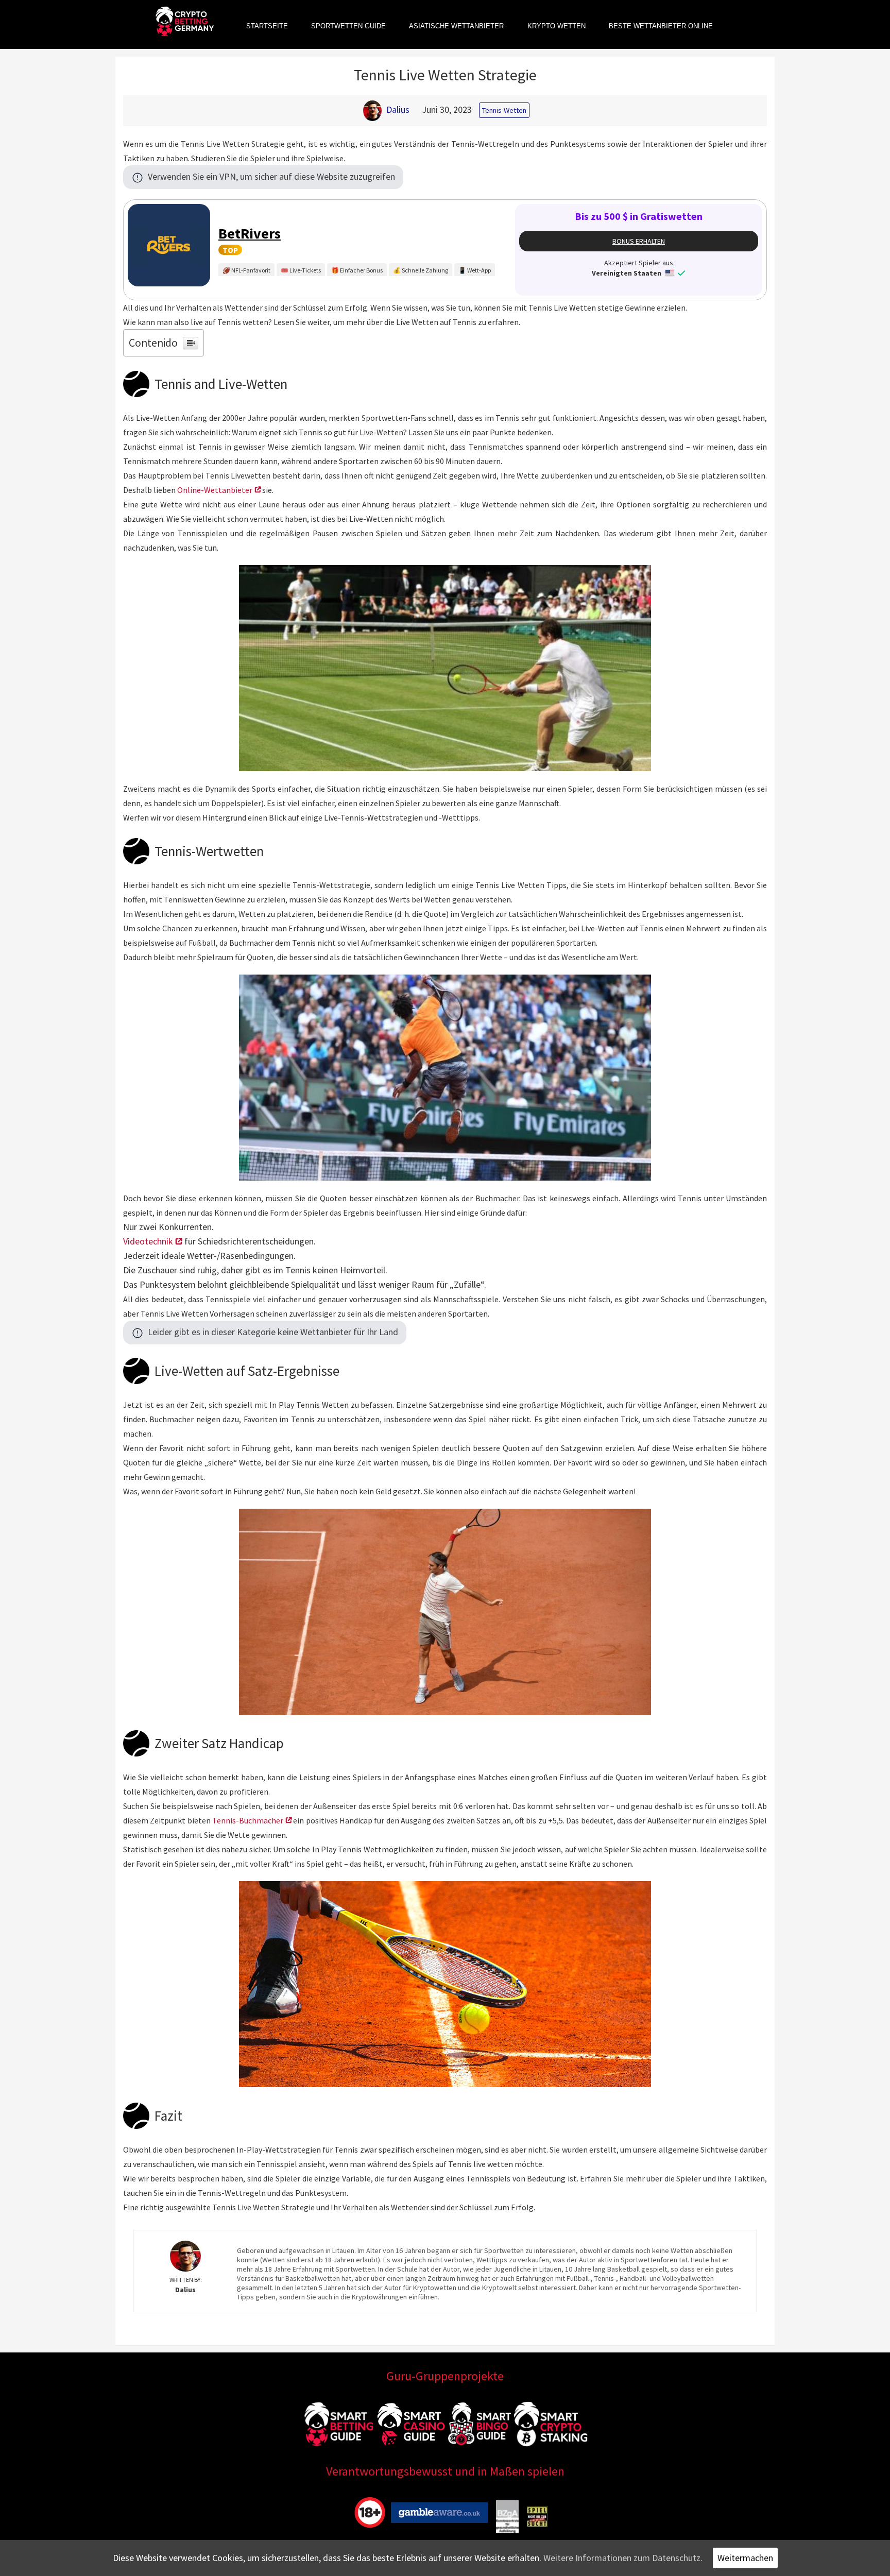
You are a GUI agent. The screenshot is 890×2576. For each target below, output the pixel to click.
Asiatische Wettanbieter (456, 26)
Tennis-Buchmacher (248, 1820)
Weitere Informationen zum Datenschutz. (623, 2558)
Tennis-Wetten (504, 110)
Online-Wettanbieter (215, 490)
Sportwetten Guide (348, 26)
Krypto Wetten (557, 26)
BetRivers (250, 233)
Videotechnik (148, 1241)
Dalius (398, 109)
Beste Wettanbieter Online (661, 26)
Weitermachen (745, 2558)
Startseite (267, 26)
